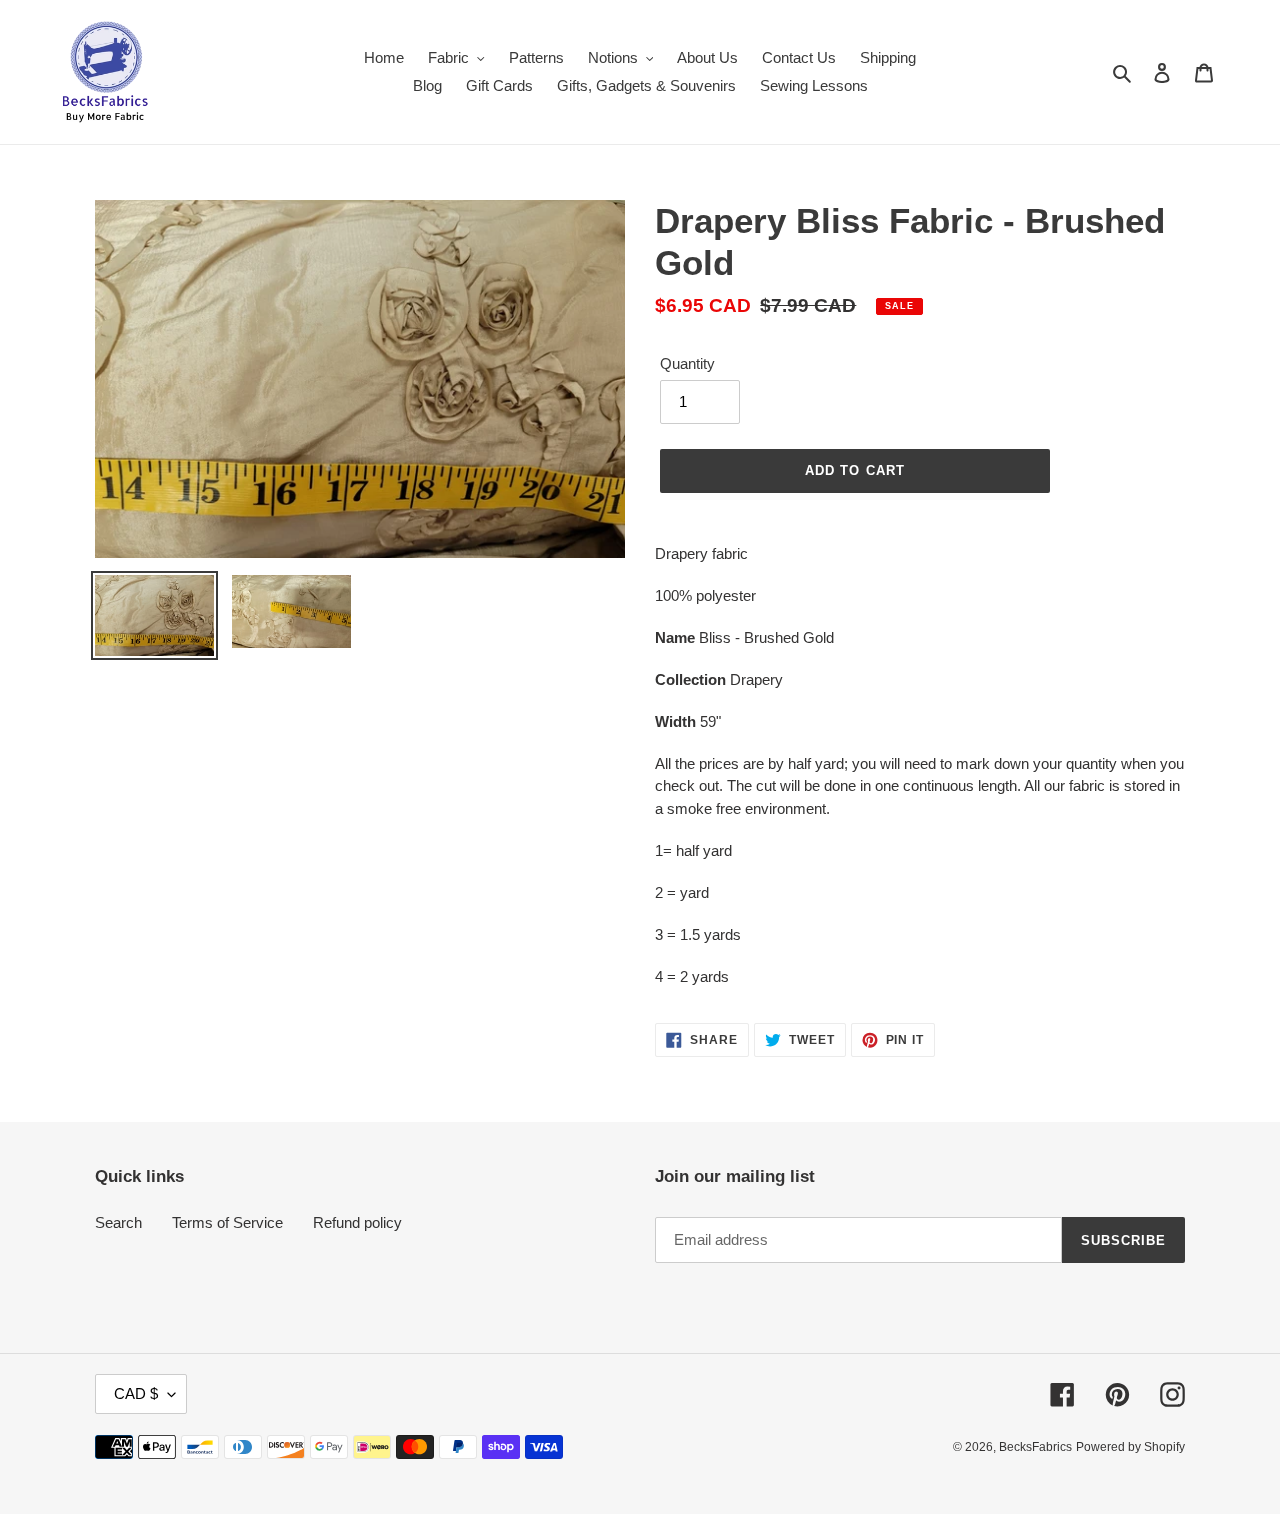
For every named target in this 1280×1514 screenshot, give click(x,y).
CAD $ (136, 1393)
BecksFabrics (1035, 1447)
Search (118, 1222)
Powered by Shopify (1130, 1447)
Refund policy (357, 1222)
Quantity (687, 363)
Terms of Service (227, 1222)
